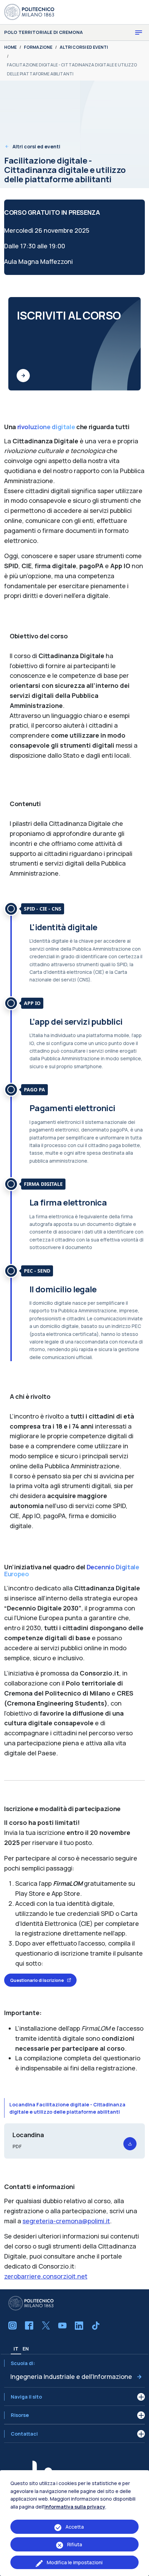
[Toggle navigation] (139, 33)
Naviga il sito (26, 2397)
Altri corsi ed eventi (36, 146)
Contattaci (24, 2434)
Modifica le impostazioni (75, 2562)
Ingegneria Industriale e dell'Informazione (71, 2376)
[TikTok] (96, 2326)
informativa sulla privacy (75, 2507)
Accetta (75, 2527)
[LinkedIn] (79, 2326)
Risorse (20, 2415)
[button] (130, 2144)
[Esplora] (23, 376)
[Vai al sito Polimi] (29, 11)
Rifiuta (75, 2544)
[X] (46, 2326)
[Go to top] (140, 2569)
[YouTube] (62, 2326)
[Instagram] (12, 2326)
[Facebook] (29, 2326)
